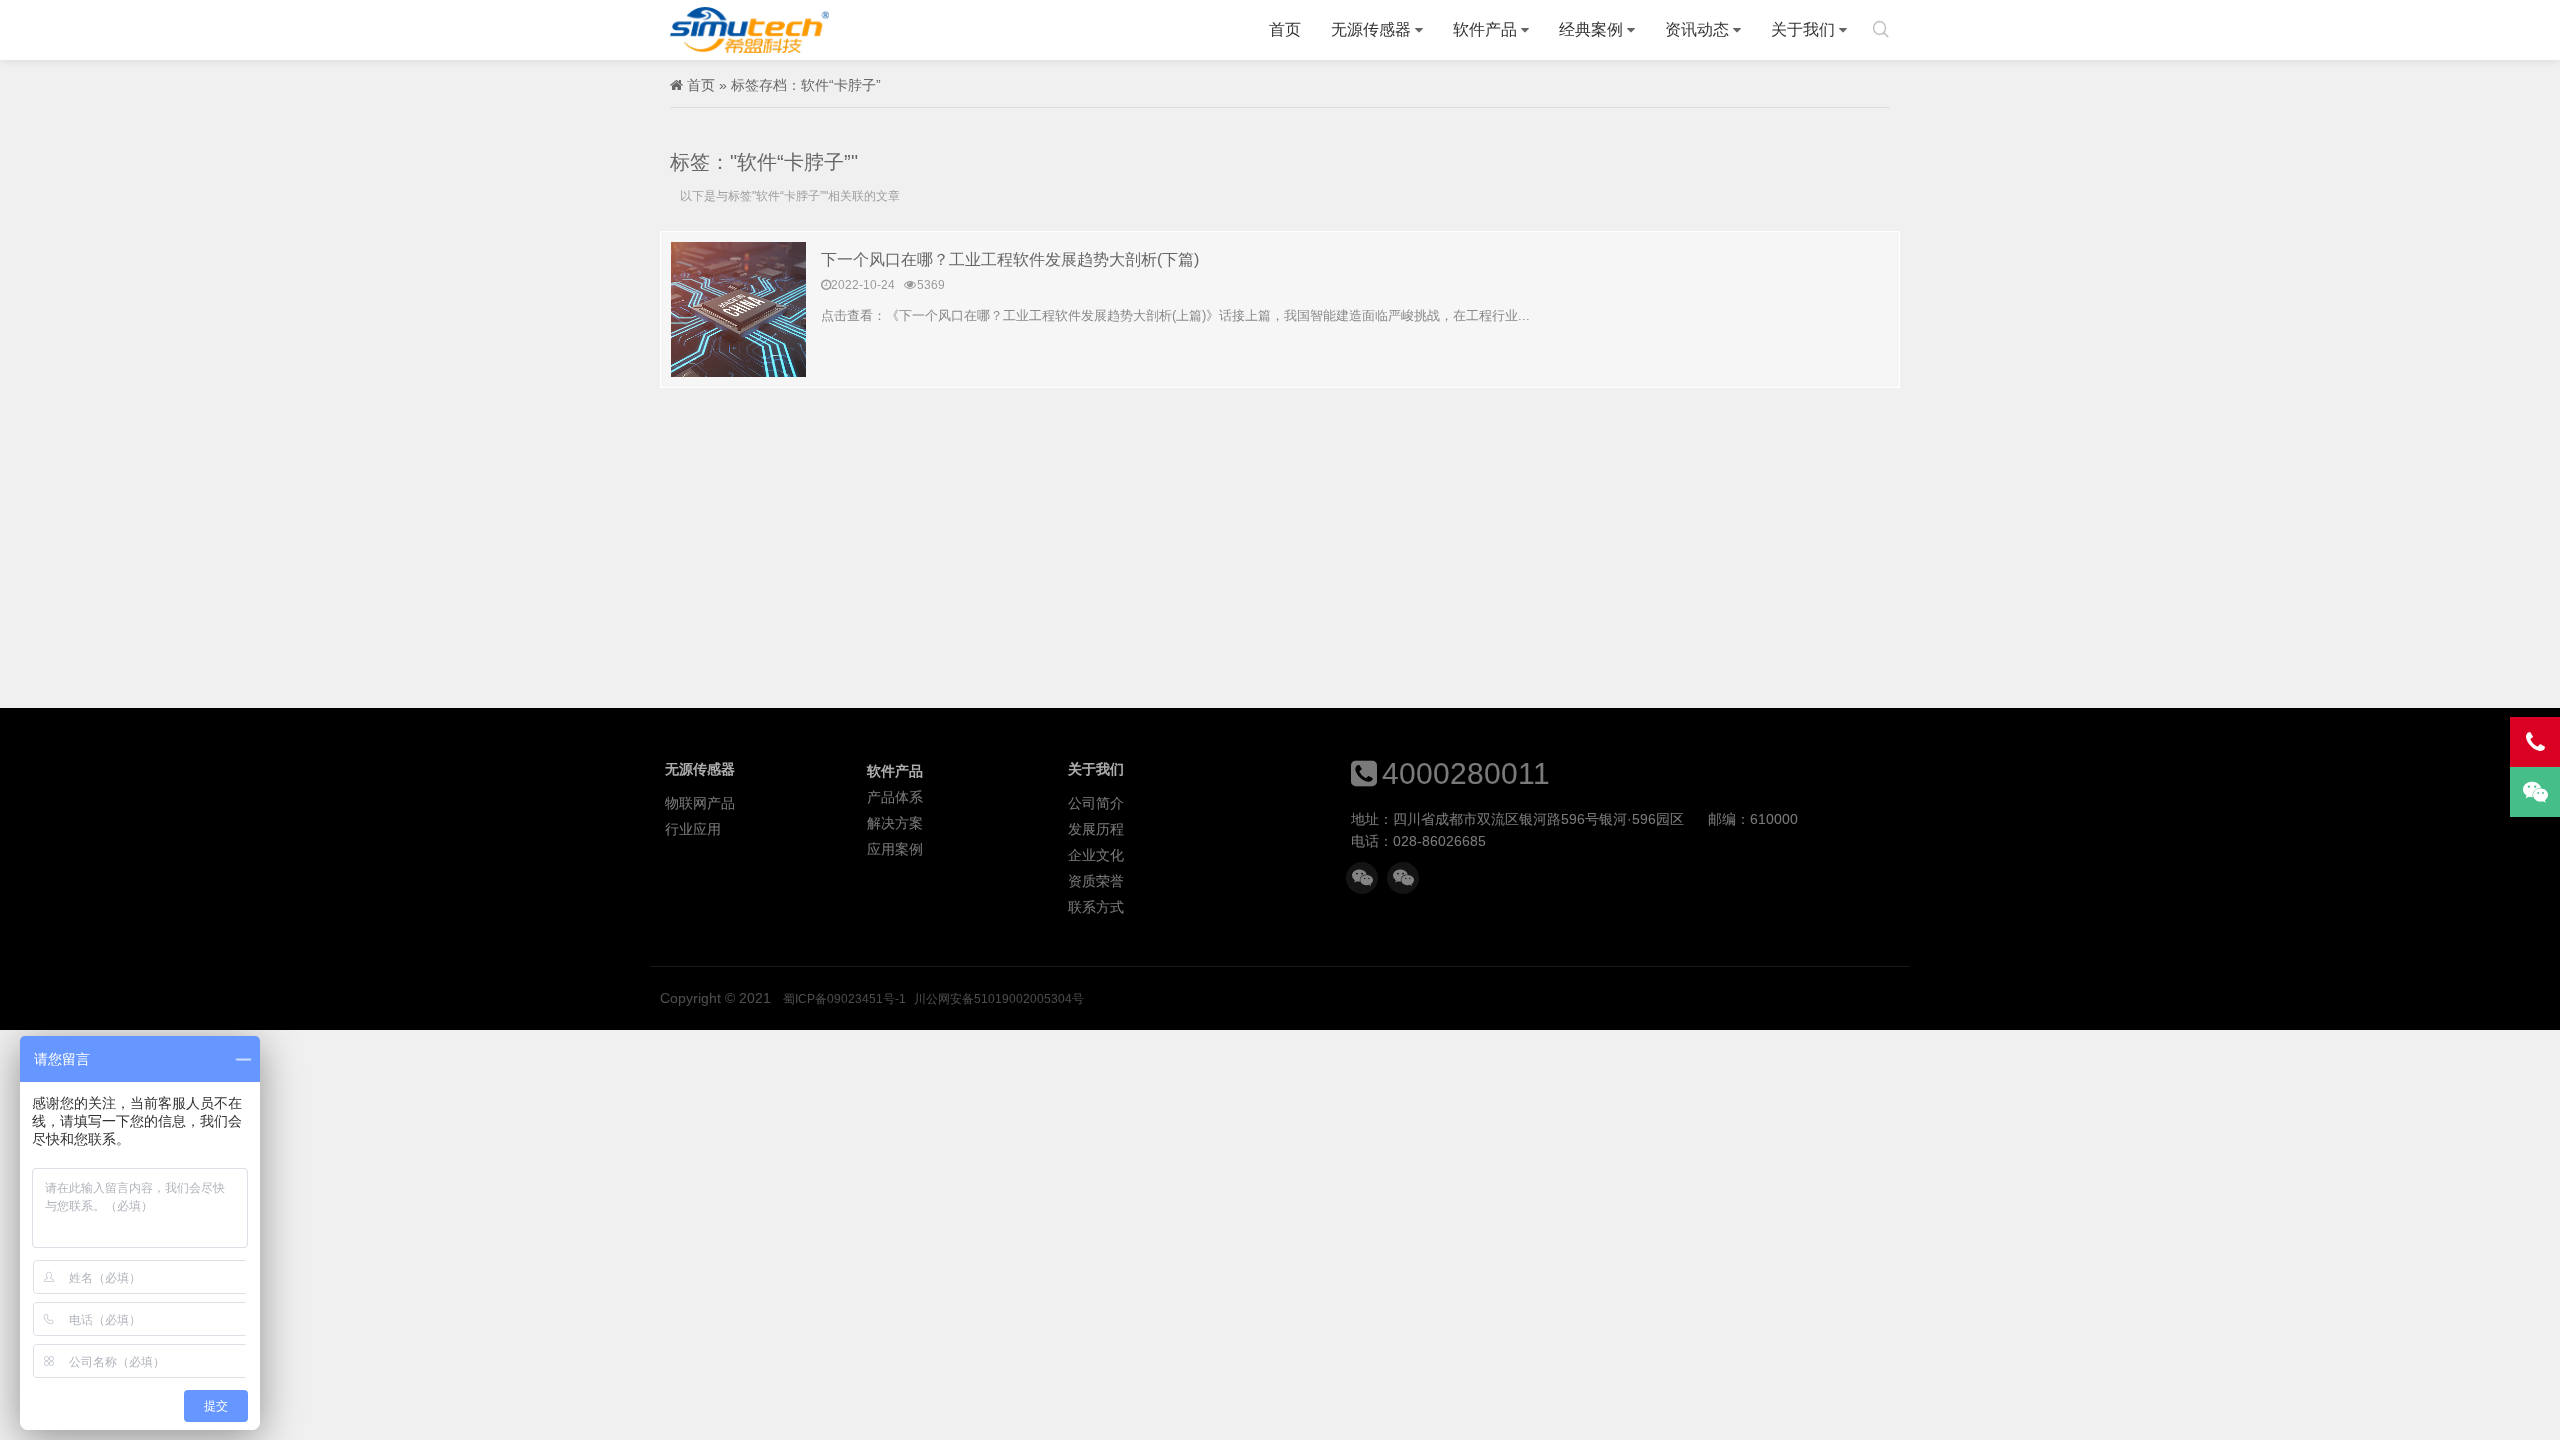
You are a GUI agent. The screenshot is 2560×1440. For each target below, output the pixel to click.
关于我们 (1803, 29)
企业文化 (1096, 855)
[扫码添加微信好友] (1362, 878)
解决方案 (895, 823)
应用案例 (895, 849)
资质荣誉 (1096, 881)
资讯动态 (1697, 29)
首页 (1285, 29)
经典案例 (1591, 29)
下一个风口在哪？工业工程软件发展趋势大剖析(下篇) (1010, 259)
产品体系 (895, 797)
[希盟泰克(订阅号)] (1403, 878)
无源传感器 (1371, 29)
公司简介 (1096, 803)
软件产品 (1485, 29)
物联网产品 (700, 803)
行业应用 (693, 829)
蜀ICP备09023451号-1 (844, 999)
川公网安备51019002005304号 (999, 999)
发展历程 (1096, 829)
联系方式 (1096, 907)
